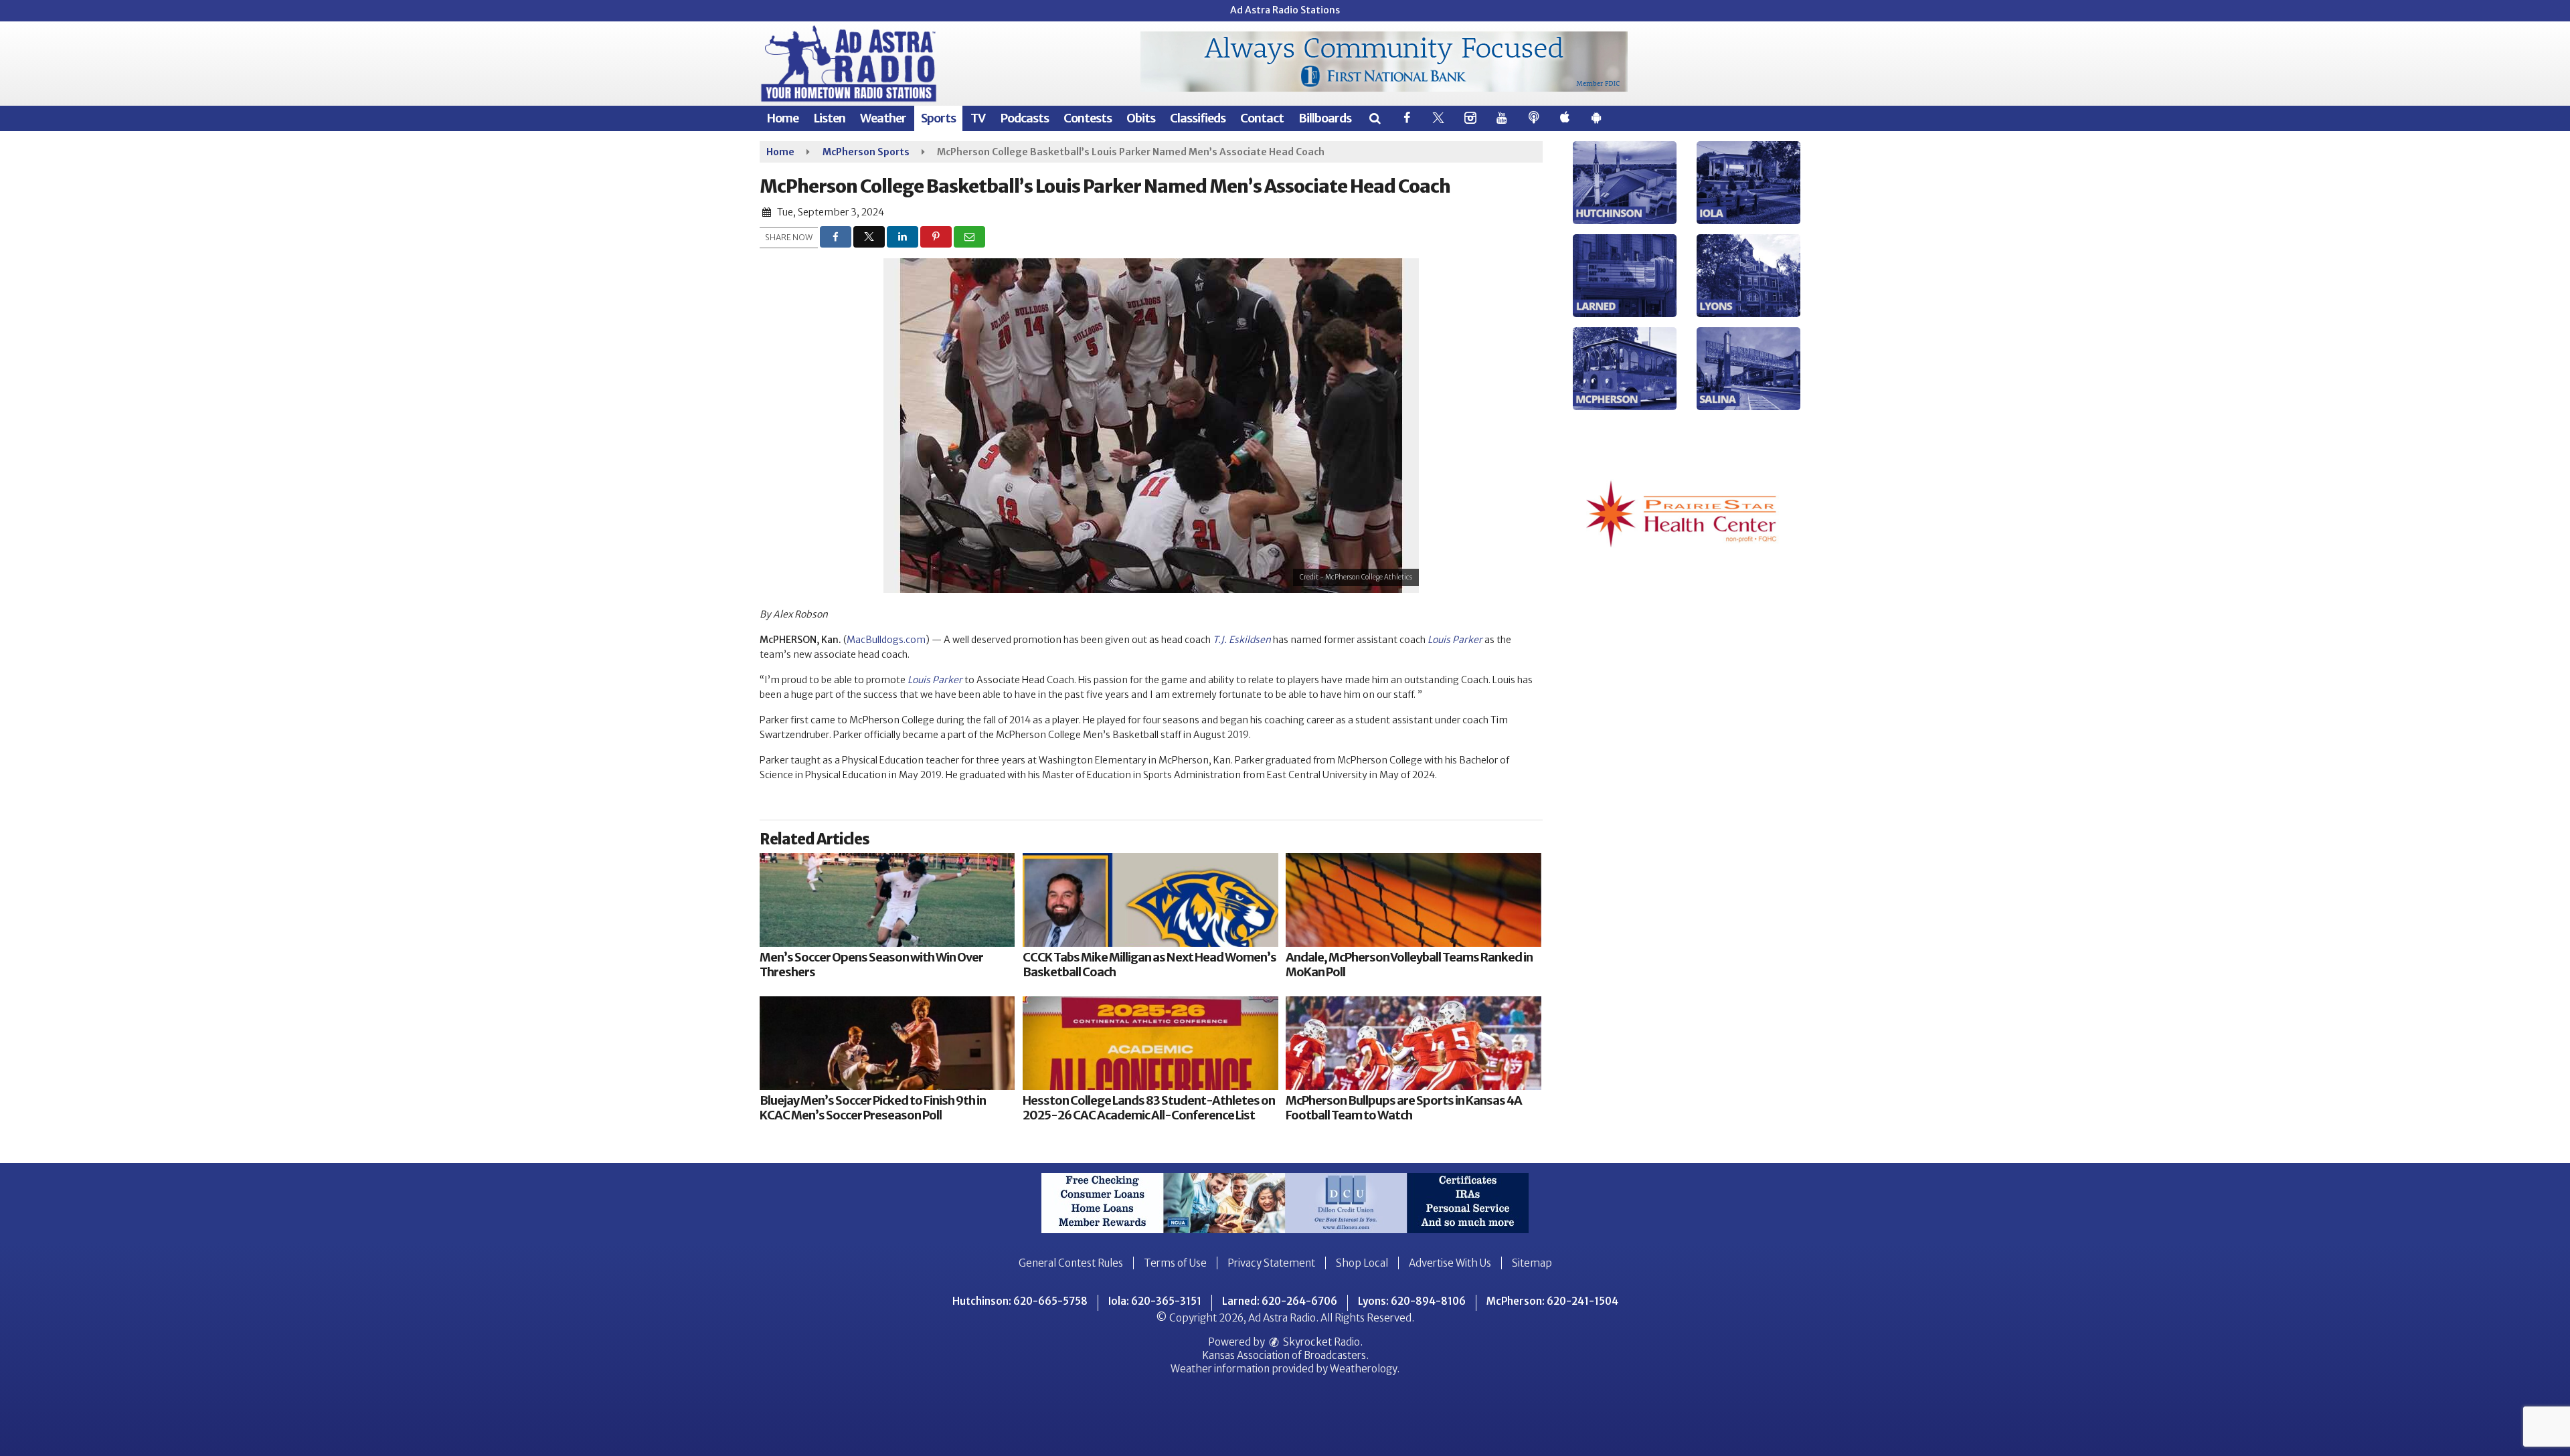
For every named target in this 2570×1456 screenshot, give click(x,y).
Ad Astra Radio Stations (1285, 10)
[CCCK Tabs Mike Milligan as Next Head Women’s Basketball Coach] (1150, 900)
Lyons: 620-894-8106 (1412, 1301)
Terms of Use (1175, 1263)
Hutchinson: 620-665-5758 (1020, 1301)
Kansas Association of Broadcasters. (1285, 1355)
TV (978, 118)
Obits (1141, 118)
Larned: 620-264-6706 (1280, 1301)
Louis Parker (1455, 640)
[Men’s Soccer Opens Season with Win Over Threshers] (887, 900)
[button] (1374, 118)
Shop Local (1362, 1263)
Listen (829, 118)
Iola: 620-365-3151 (1155, 1301)
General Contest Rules (1071, 1263)
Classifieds (1198, 118)
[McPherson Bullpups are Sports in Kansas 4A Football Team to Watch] (1413, 1043)
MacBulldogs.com (886, 640)
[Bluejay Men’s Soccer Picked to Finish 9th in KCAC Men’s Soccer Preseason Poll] (887, 1043)
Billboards (1325, 118)
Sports (938, 118)
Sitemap (1532, 1263)
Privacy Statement (1271, 1263)
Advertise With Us (1450, 1263)
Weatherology (1363, 1369)
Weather (883, 118)
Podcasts (1024, 118)
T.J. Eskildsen (1242, 640)
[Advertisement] (1384, 62)
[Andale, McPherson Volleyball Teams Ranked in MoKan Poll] (1413, 900)
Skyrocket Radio (1320, 1342)
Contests (1088, 118)
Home (782, 118)
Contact (1262, 118)
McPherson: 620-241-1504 (1552, 1301)
